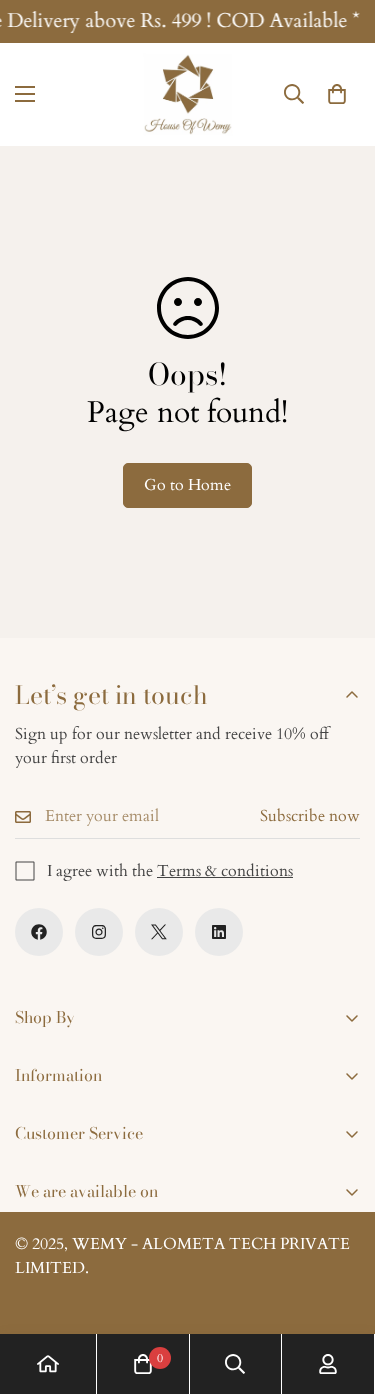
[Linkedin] (219, 932)
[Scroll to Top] (339, 1288)
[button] (337, 95)
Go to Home (187, 485)
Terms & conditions (225, 871)
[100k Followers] (99, 932)
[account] (328, 1364)
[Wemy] (188, 94)
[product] (48, 1364)
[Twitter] (159, 932)
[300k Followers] (39, 932)
